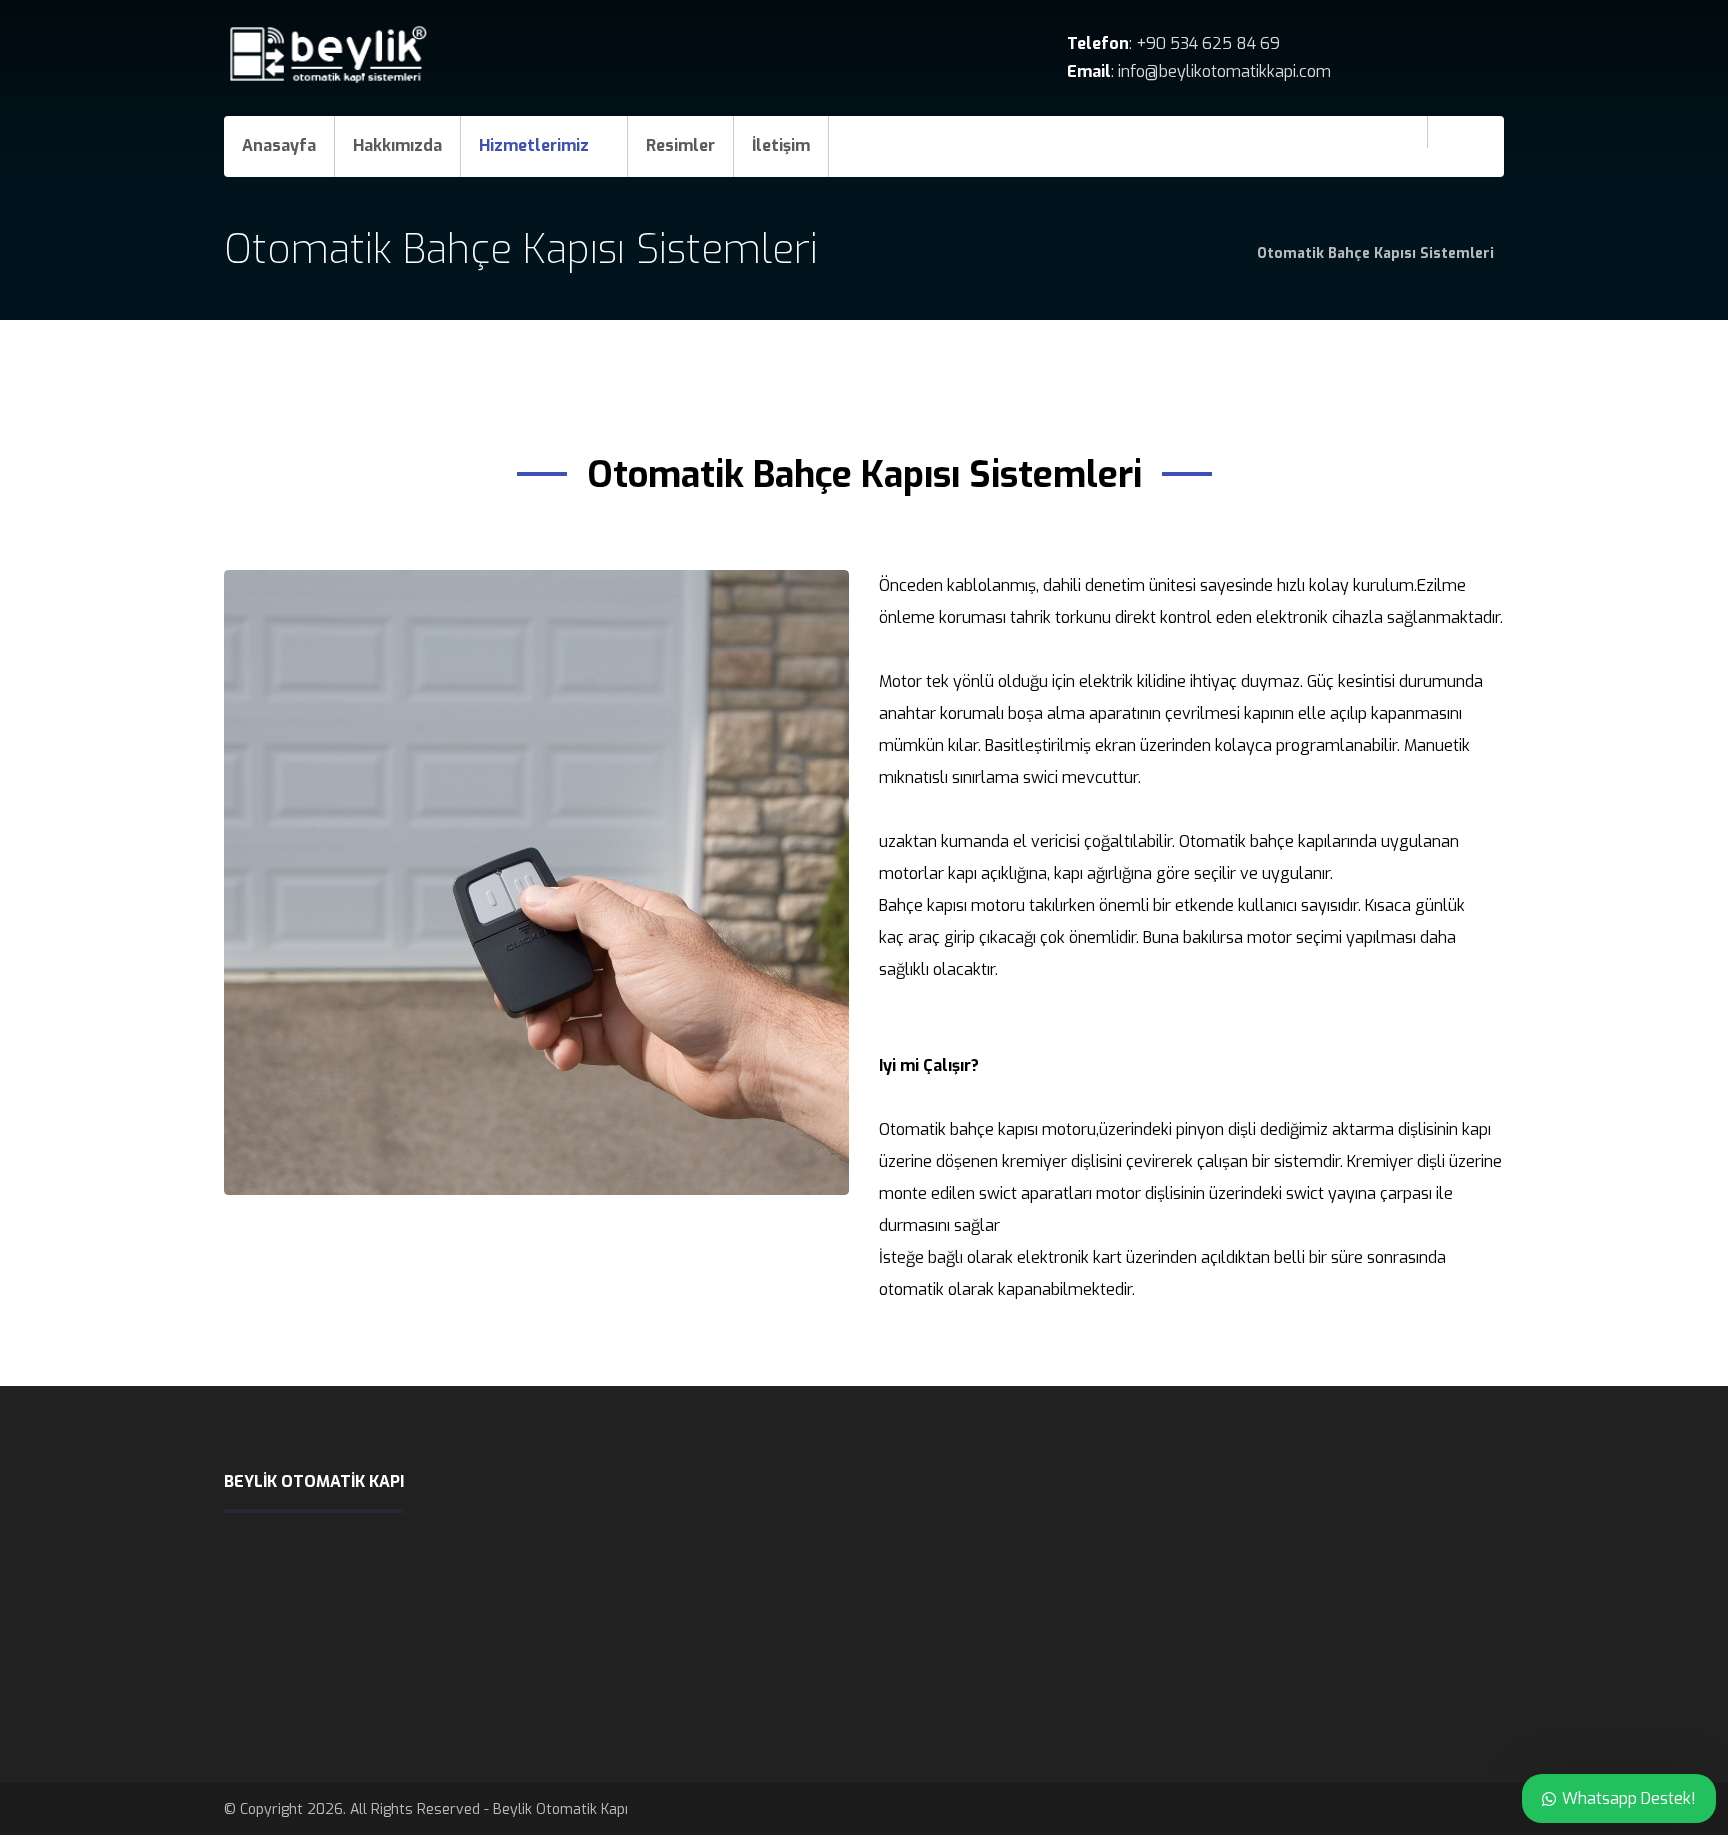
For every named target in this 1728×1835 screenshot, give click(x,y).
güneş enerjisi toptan (560, 1687)
